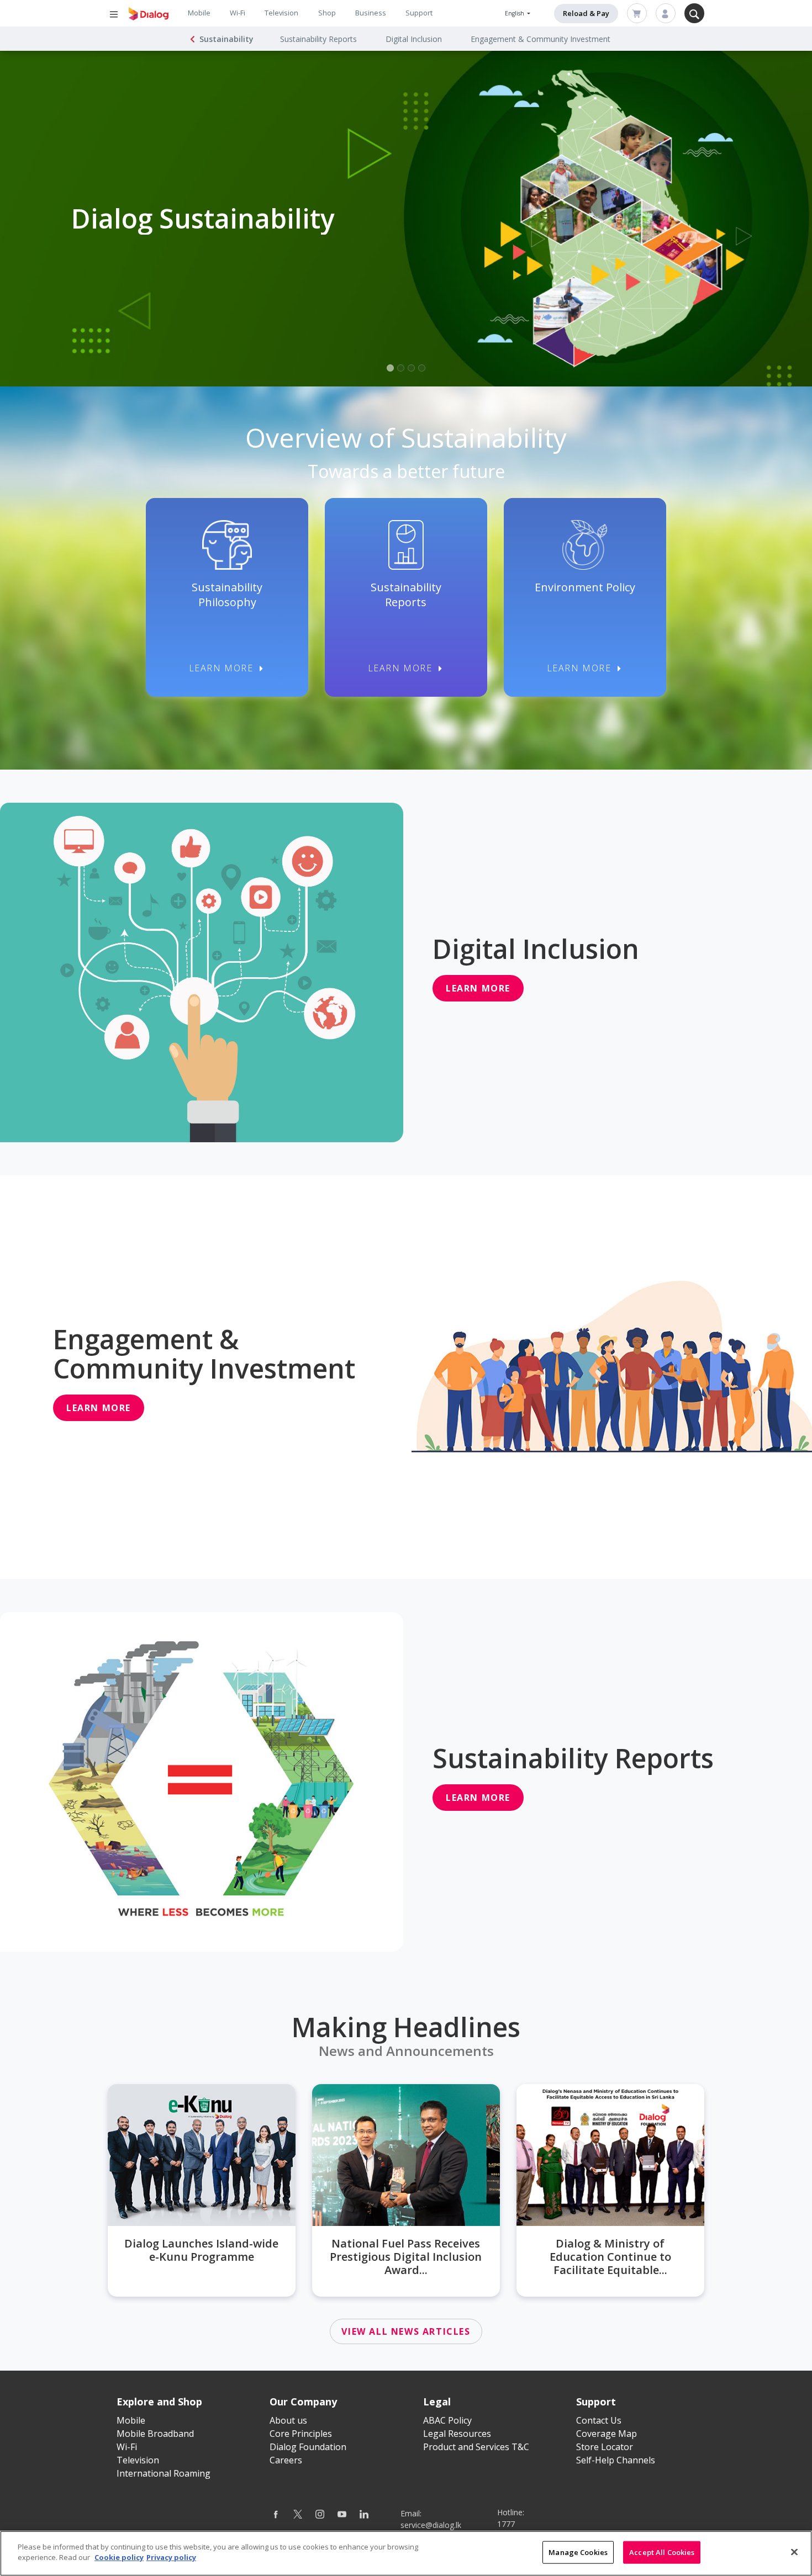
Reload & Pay (586, 13)
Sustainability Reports (318, 39)
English (515, 13)
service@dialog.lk (431, 2525)
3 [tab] (411, 368)
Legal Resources (457, 2434)
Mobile (199, 13)
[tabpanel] (406, 219)
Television (281, 13)
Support (419, 13)
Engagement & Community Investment (541, 39)
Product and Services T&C (476, 2447)
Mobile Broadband (155, 2434)
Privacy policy (171, 2557)
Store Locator (605, 2447)
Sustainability (226, 39)
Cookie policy (119, 2557)
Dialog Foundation (308, 2447)
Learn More (221, 668)
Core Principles (301, 2434)
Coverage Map (607, 2434)
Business (371, 13)
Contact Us (599, 2420)
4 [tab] (422, 368)
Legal (437, 2402)
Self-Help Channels (616, 2460)
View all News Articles (406, 2331)
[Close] (794, 2552)
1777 (506, 2524)
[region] (406, 2553)
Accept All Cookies (662, 2552)
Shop (327, 13)
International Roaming (164, 2473)
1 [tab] (390, 368)
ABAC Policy (447, 2420)
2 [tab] (401, 368)
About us (288, 2420)
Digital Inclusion (414, 39)
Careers (286, 2460)
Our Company (303, 2402)
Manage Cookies (578, 2552)
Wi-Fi (238, 13)
